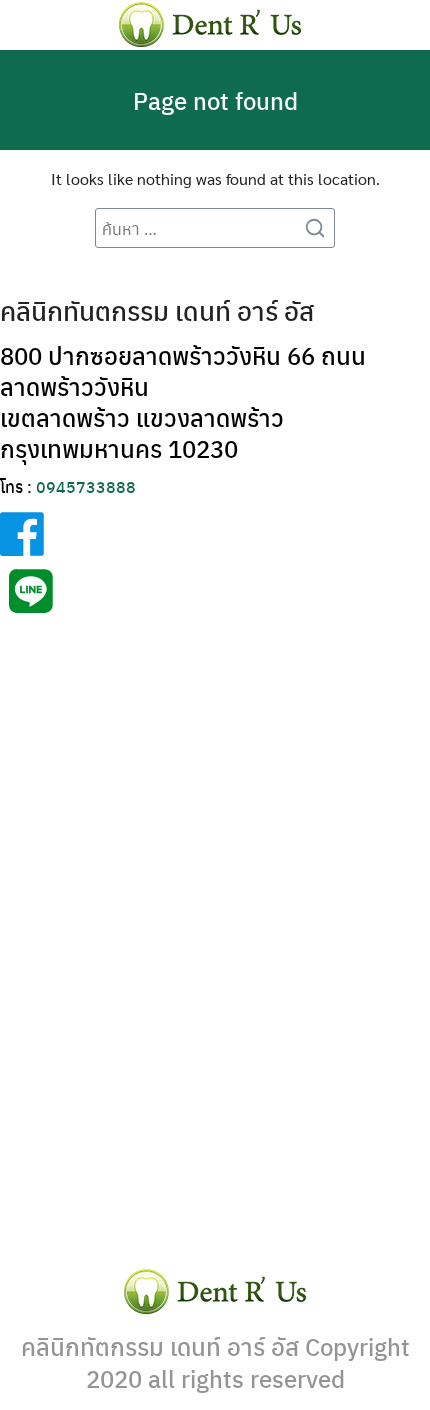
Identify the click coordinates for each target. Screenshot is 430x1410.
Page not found (215, 100)
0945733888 (86, 486)
